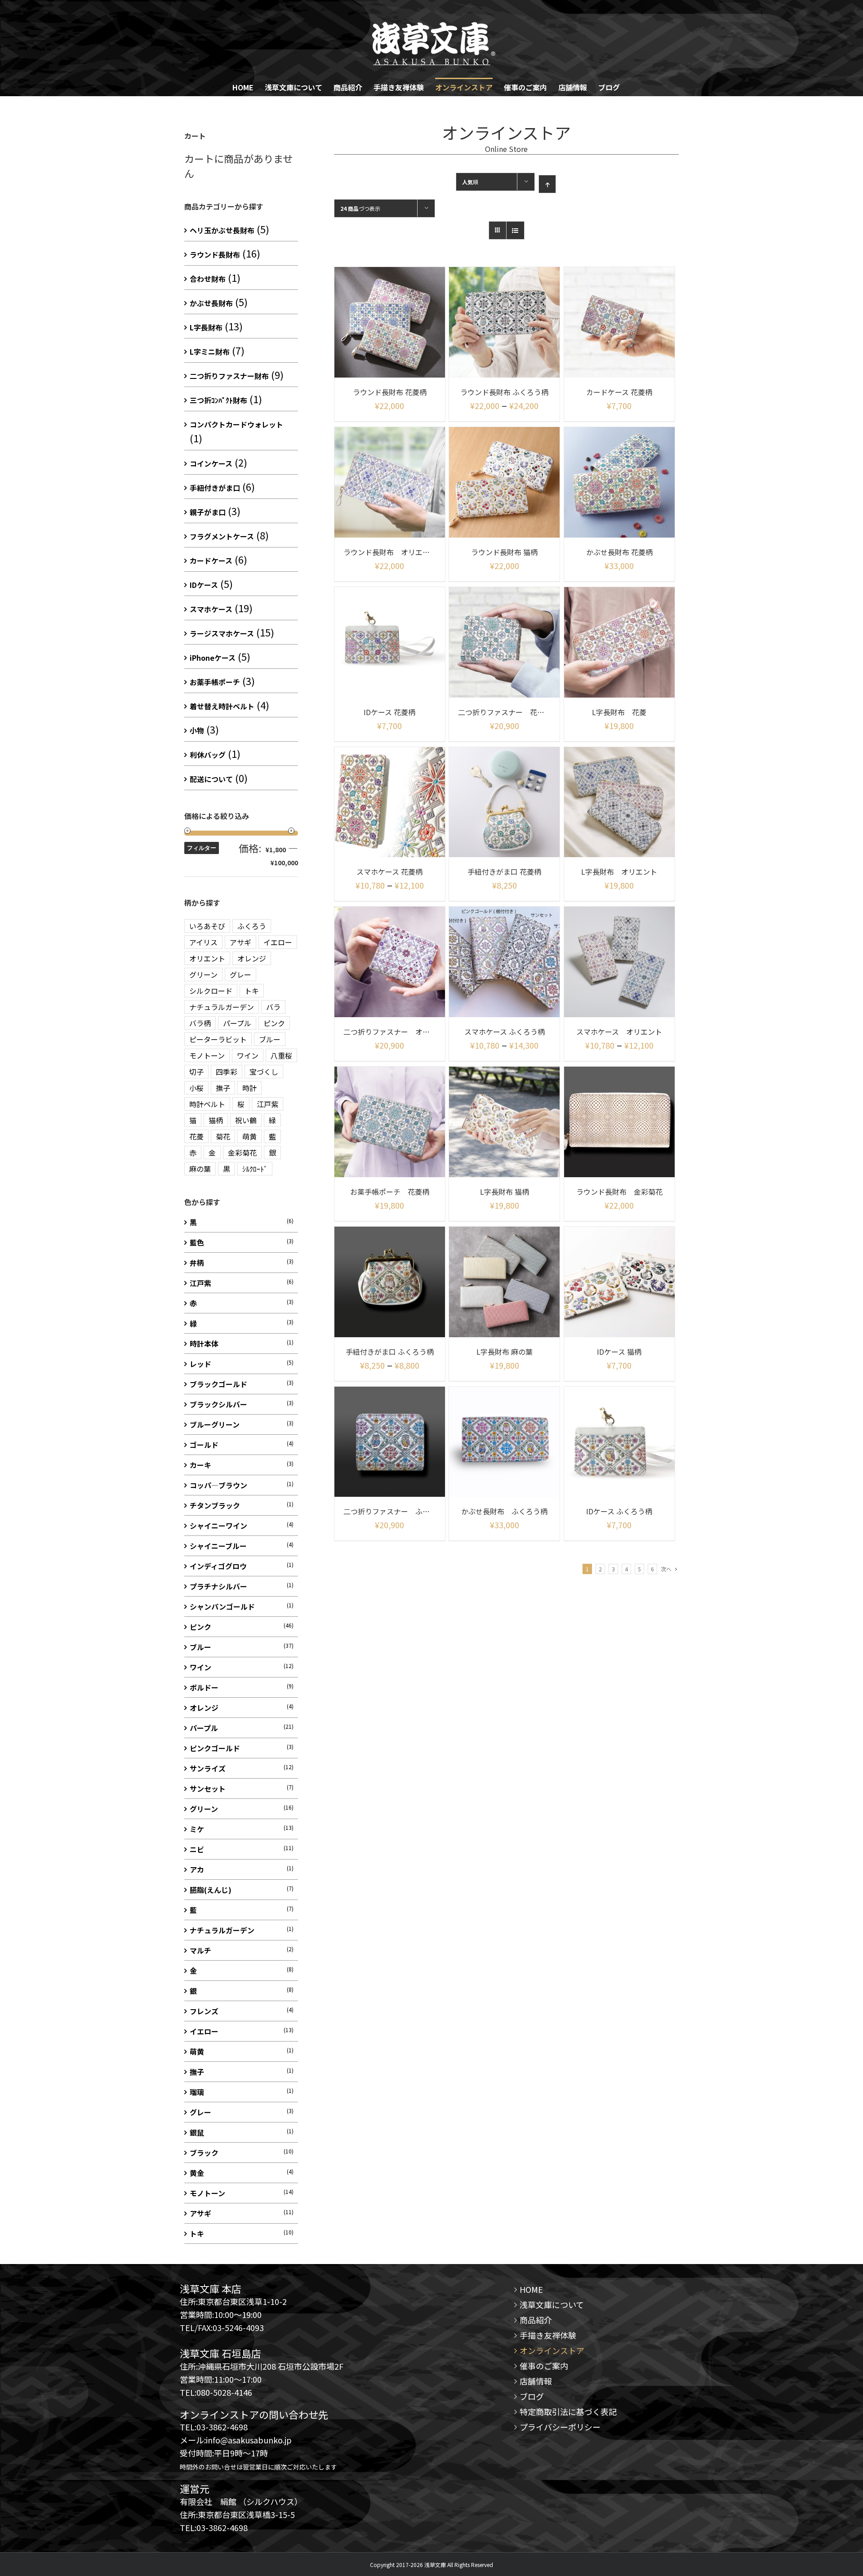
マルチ (200, 1950)
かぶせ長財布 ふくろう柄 (504, 1511)
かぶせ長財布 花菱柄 (619, 552)
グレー (240, 974)
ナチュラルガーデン (222, 1007)
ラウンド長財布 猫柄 (504, 552)
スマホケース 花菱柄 (389, 872)
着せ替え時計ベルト (222, 706)
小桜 (196, 1088)
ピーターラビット (218, 1039)
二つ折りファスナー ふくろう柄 (397, 1511)
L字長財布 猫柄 (505, 1192)
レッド (200, 1364)
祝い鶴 (246, 1120)
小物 (197, 730)
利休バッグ (208, 755)
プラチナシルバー (218, 1586)
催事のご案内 (544, 2366)
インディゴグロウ (218, 1566)
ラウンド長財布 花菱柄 (390, 392)
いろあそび (207, 926)
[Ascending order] (547, 184)
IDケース (204, 585)
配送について (211, 779)
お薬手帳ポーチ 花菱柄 (390, 1192)
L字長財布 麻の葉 (505, 1352)
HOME (531, 2289)
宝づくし (264, 1072)
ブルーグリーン (215, 1424)
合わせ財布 (208, 279)
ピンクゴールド (215, 1748)
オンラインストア (552, 2350)
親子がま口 (208, 512)
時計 (249, 1088)
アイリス (203, 942)
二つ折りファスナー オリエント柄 (401, 1032)
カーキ (200, 1465)
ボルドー (204, 1687)
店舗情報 (536, 2381)
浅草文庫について (552, 2305)
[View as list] (515, 230)
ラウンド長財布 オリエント (390, 552)
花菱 (196, 1136)
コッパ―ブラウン (218, 1485)
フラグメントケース (222, 536)
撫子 (223, 1088)
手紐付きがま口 (215, 488)
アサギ (240, 942)
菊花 (223, 1136)
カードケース (211, 561)
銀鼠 (197, 2132)
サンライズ (208, 1768)
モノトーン (207, 1055)
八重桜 (281, 1055)
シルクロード (211, 991)
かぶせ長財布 (211, 303)
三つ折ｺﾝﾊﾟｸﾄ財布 (218, 400)
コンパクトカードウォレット (236, 424)
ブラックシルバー (218, 1404)
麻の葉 (200, 1169)
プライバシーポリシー (560, 2427)
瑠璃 (197, 2092)
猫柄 (216, 1120)
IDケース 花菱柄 (389, 712)
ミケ (197, 1829)
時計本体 (204, 1344)
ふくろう (252, 926)
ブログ (532, 2396)
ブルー (270, 1039)
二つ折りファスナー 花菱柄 (505, 712)
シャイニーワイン (218, 1526)
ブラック (204, 2153)
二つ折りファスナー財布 (229, 376)
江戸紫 (267, 1104)
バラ (273, 1007)
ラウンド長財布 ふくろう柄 (504, 392)
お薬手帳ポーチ (215, 682)
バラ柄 (200, 1023)
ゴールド (204, 1445)
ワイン (248, 1055)
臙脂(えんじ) (211, 1890)
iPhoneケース (213, 658)
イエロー (278, 942)
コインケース (211, 463)
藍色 (197, 1242)
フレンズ (204, 2011)
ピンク (274, 1023)
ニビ (197, 1849)
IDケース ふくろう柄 (619, 1511)
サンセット (208, 1789)
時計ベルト (207, 1104)
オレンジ (252, 958)
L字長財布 (206, 327)
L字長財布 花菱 (619, 712)
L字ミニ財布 (210, 351)
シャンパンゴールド (222, 1606)
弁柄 (197, 1263)
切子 (196, 1072)
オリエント (207, 958)
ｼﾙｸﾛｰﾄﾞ (255, 1169)
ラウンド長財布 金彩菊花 (619, 1192)
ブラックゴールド (218, 1384)
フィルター (202, 848)
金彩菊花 (242, 1152)
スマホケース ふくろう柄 (505, 1032)
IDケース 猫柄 (619, 1352)
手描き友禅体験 (548, 2335)
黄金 (197, 2173)
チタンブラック (215, 1505)
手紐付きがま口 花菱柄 (504, 872)
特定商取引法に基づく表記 (568, 2411)
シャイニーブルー (218, 1546)
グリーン (203, 974)
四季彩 (227, 1072)
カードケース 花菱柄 (619, 392)
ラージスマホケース (222, 633)
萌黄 (249, 1136)
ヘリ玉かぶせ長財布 (222, 230)
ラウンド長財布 (215, 254)
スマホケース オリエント (619, 1032)
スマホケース (211, 609)
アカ (197, 1869)
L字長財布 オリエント (619, 872)
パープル (237, 1023)
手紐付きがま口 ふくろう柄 (390, 1352)
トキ (252, 991)
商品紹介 (536, 2320)
